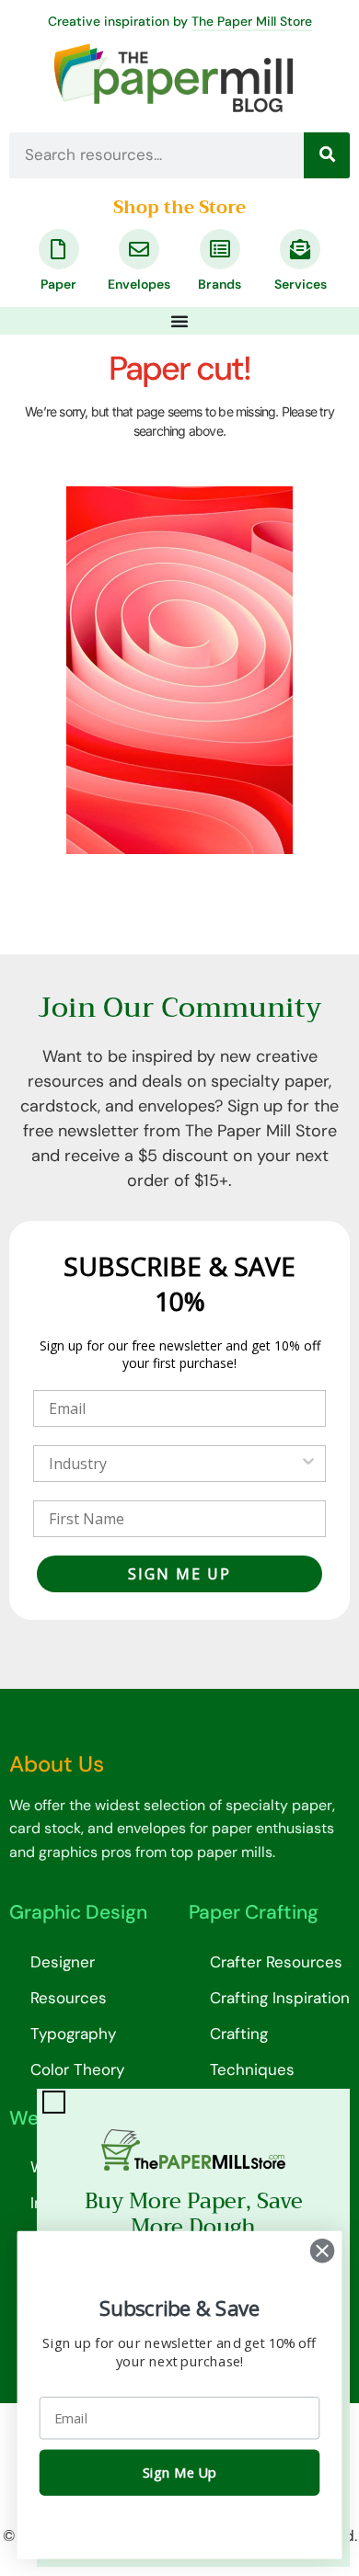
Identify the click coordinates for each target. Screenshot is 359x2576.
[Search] (327, 155)
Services (301, 284)
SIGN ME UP (179, 1574)
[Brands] (220, 249)
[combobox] (174, 1464)
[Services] (300, 249)
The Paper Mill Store (252, 21)
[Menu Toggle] (179, 321)
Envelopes (139, 284)
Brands (220, 284)
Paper (58, 284)
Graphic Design (78, 1912)
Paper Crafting (254, 1912)
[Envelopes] (139, 249)
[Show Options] (308, 1464)
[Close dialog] (322, 2251)
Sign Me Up (180, 2473)
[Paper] (59, 249)
